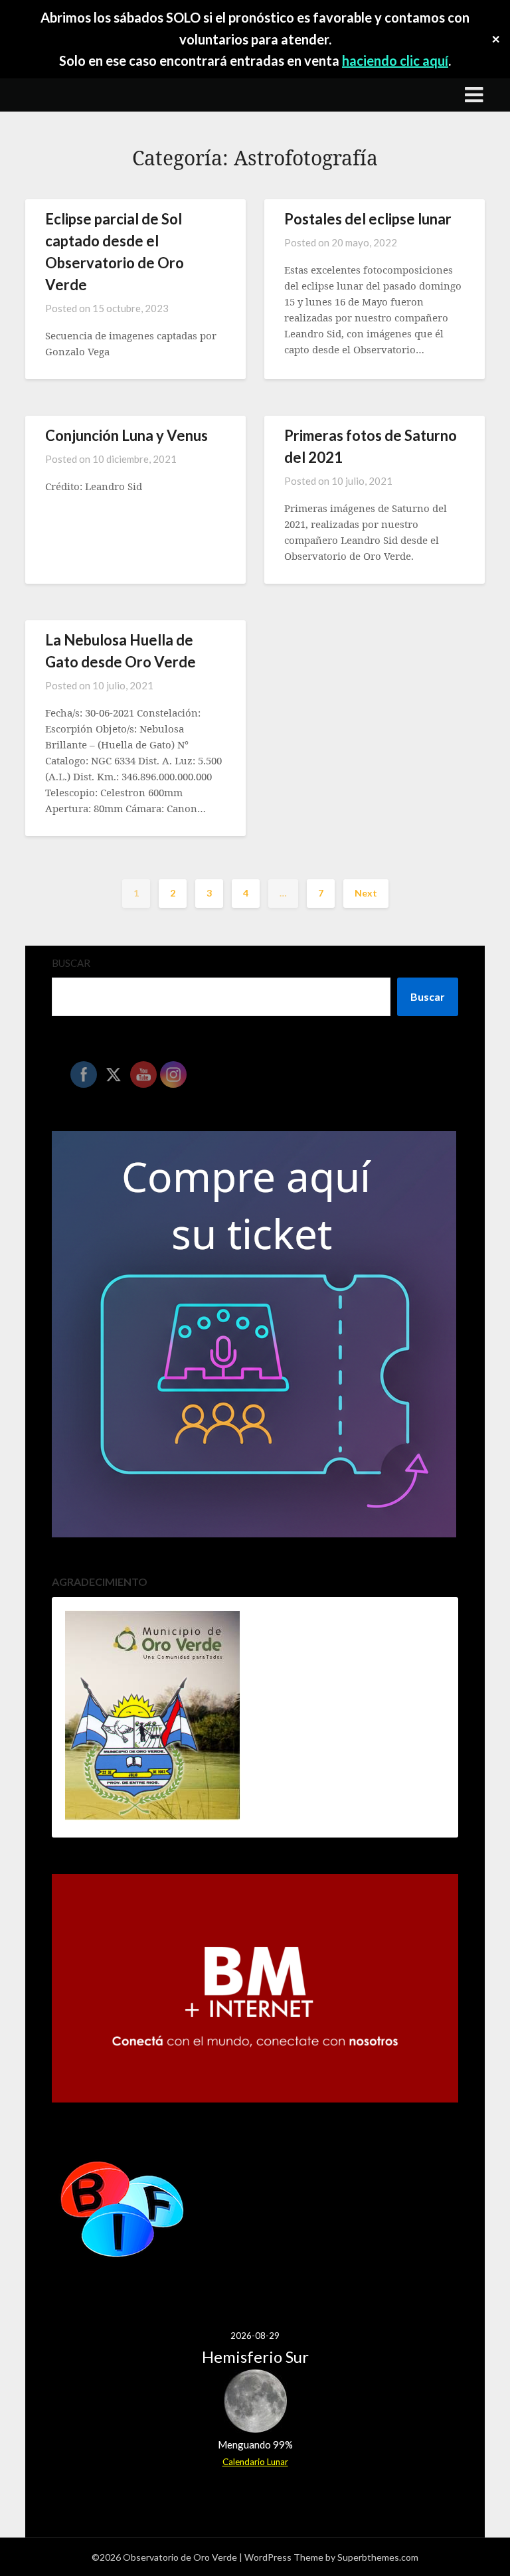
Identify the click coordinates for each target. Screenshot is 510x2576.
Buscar (71, 963)
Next (366, 893)
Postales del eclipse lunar (368, 219)
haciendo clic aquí (395, 60)
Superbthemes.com (378, 2557)
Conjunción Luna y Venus (127, 435)
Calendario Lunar (255, 2462)
